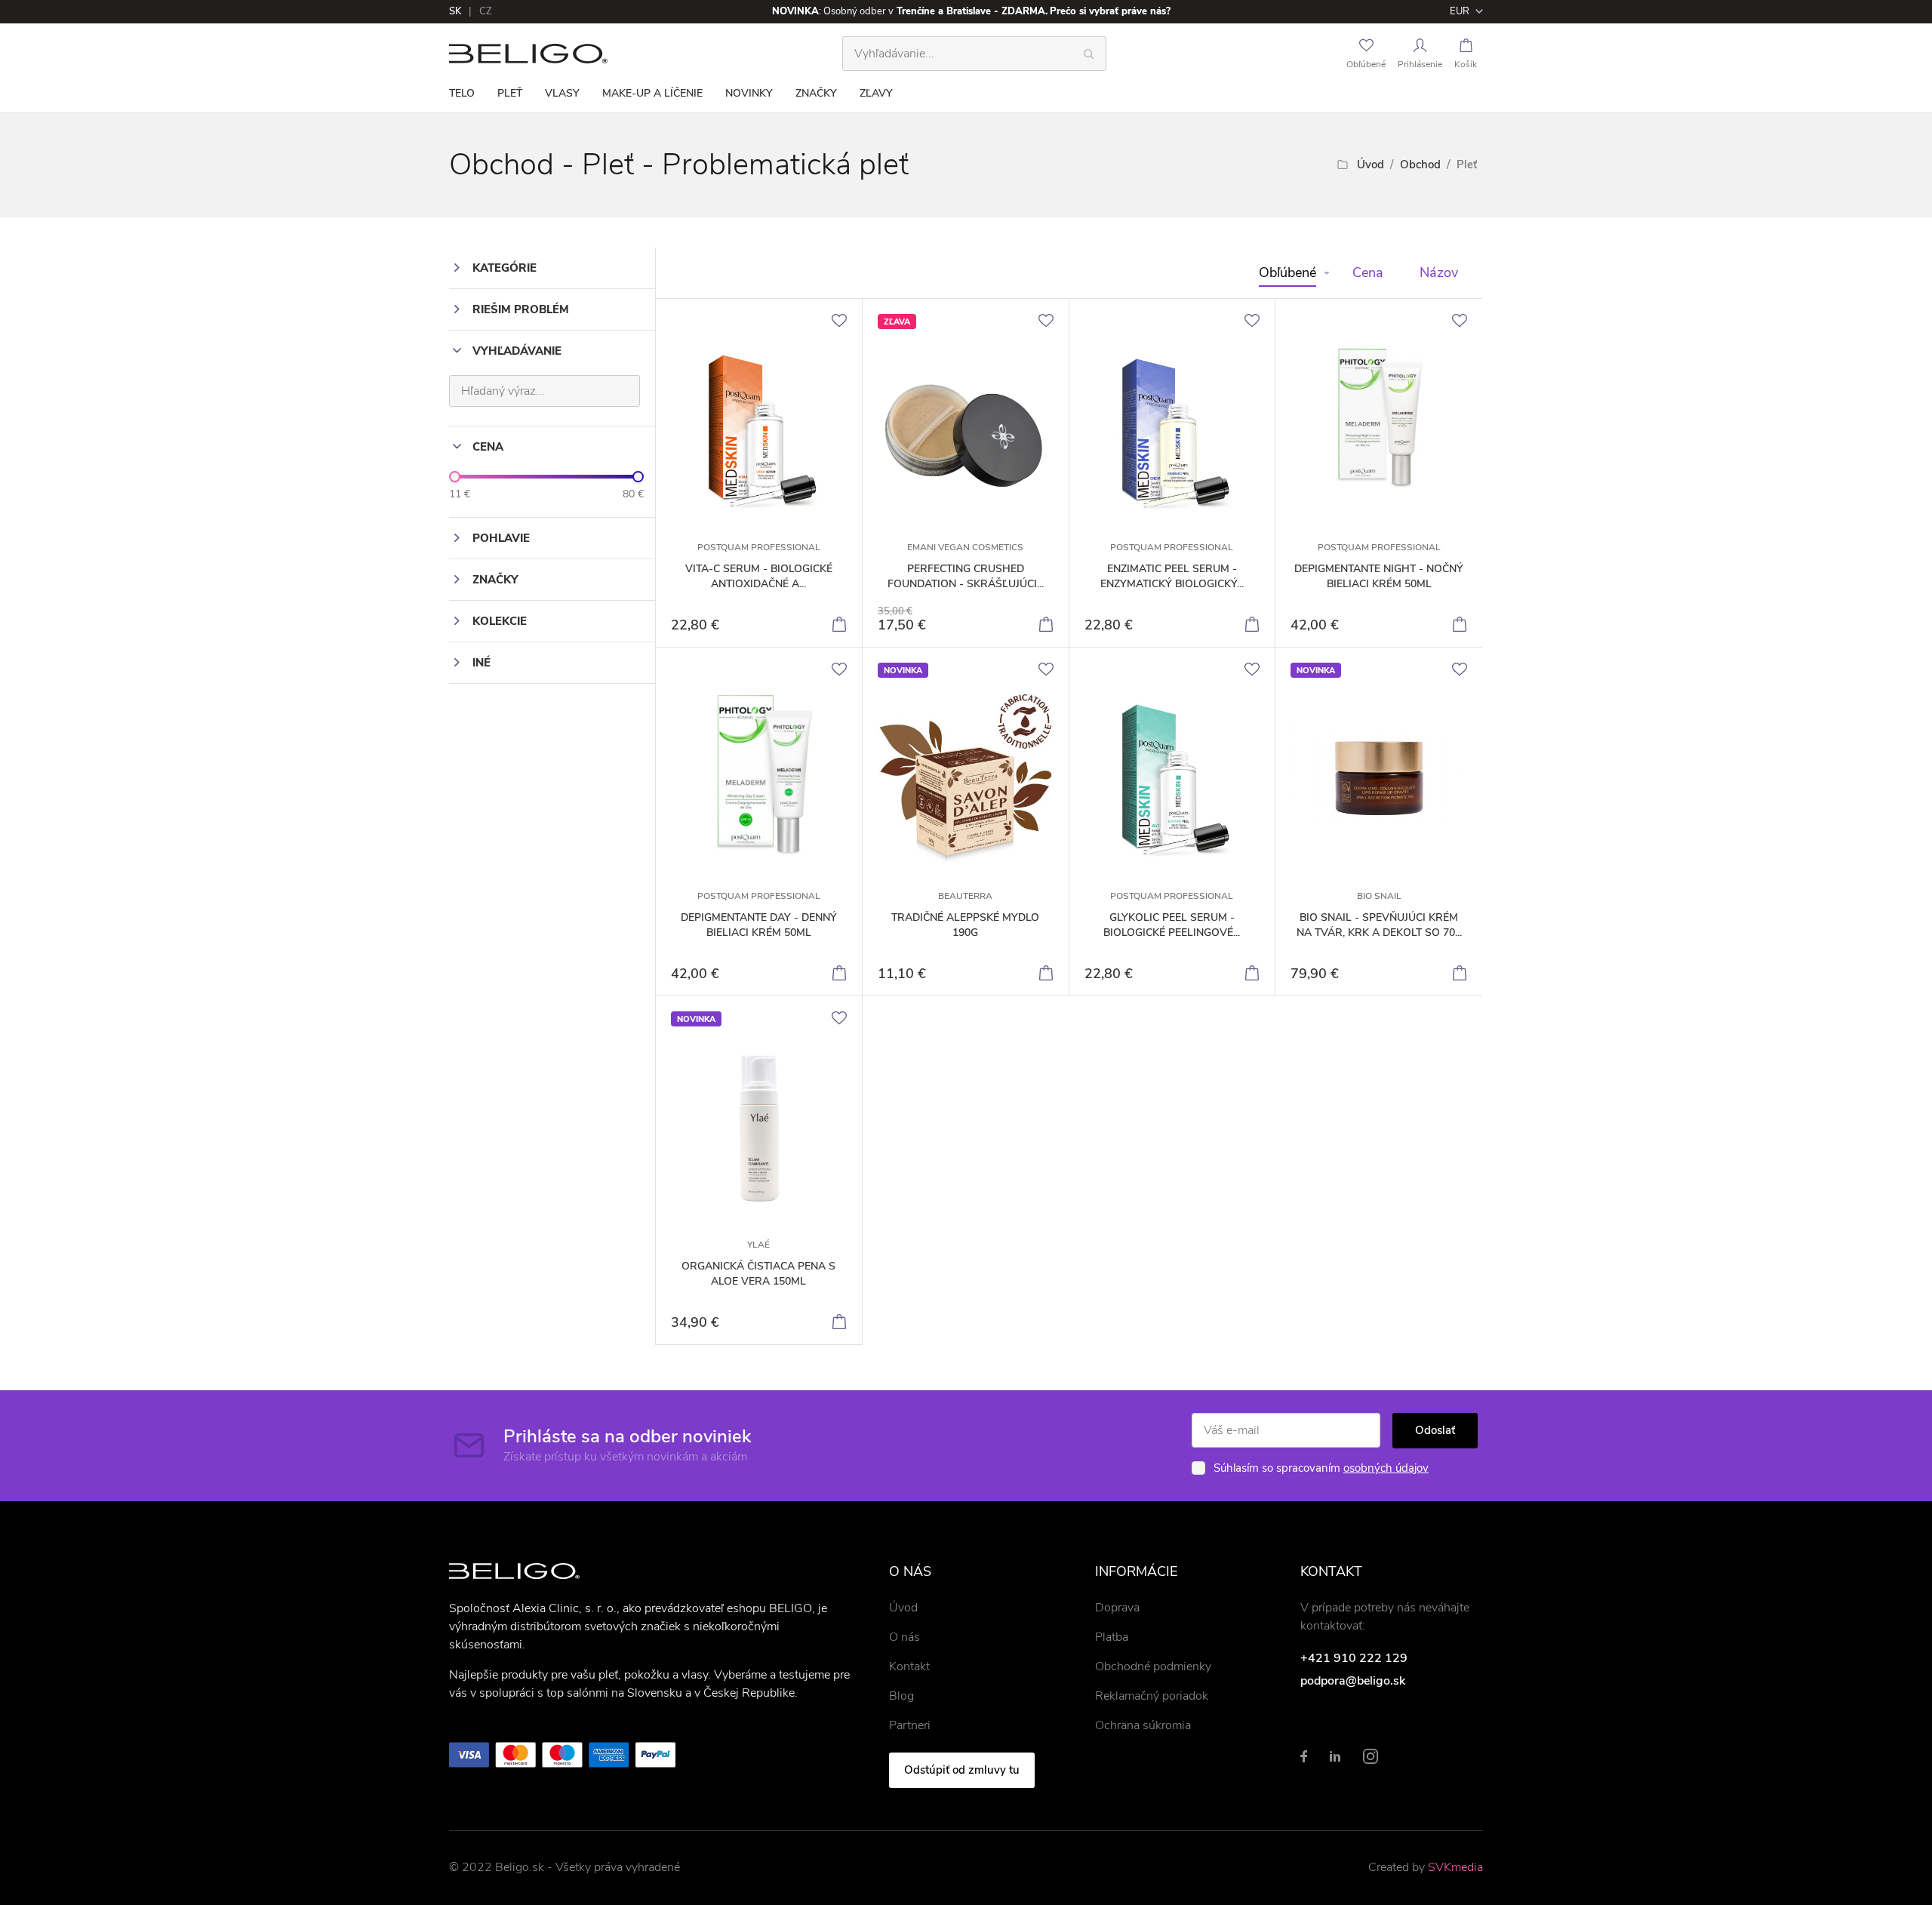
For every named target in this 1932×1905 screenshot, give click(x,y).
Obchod (1420, 165)
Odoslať (1435, 1430)
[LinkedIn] (1335, 1756)
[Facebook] (1304, 1756)
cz (486, 11)
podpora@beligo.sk (1353, 1681)
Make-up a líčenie (652, 93)
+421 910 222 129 (1354, 1658)
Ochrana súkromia (1143, 1725)
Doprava (1117, 1608)
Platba (1112, 1637)
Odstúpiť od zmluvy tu (962, 1770)
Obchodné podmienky (1153, 1666)
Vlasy (562, 93)
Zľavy (876, 93)
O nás (904, 1637)
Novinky (749, 93)
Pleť (510, 93)
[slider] (455, 477)
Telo (462, 93)
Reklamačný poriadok (1152, 1696)
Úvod (1371, 165)
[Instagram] (1371, 1756)
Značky (816, 93)
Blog (901, 1696)
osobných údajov (1386, 1468)
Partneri (910, 1725)
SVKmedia (1455, 1867)
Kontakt (909, 1666)
